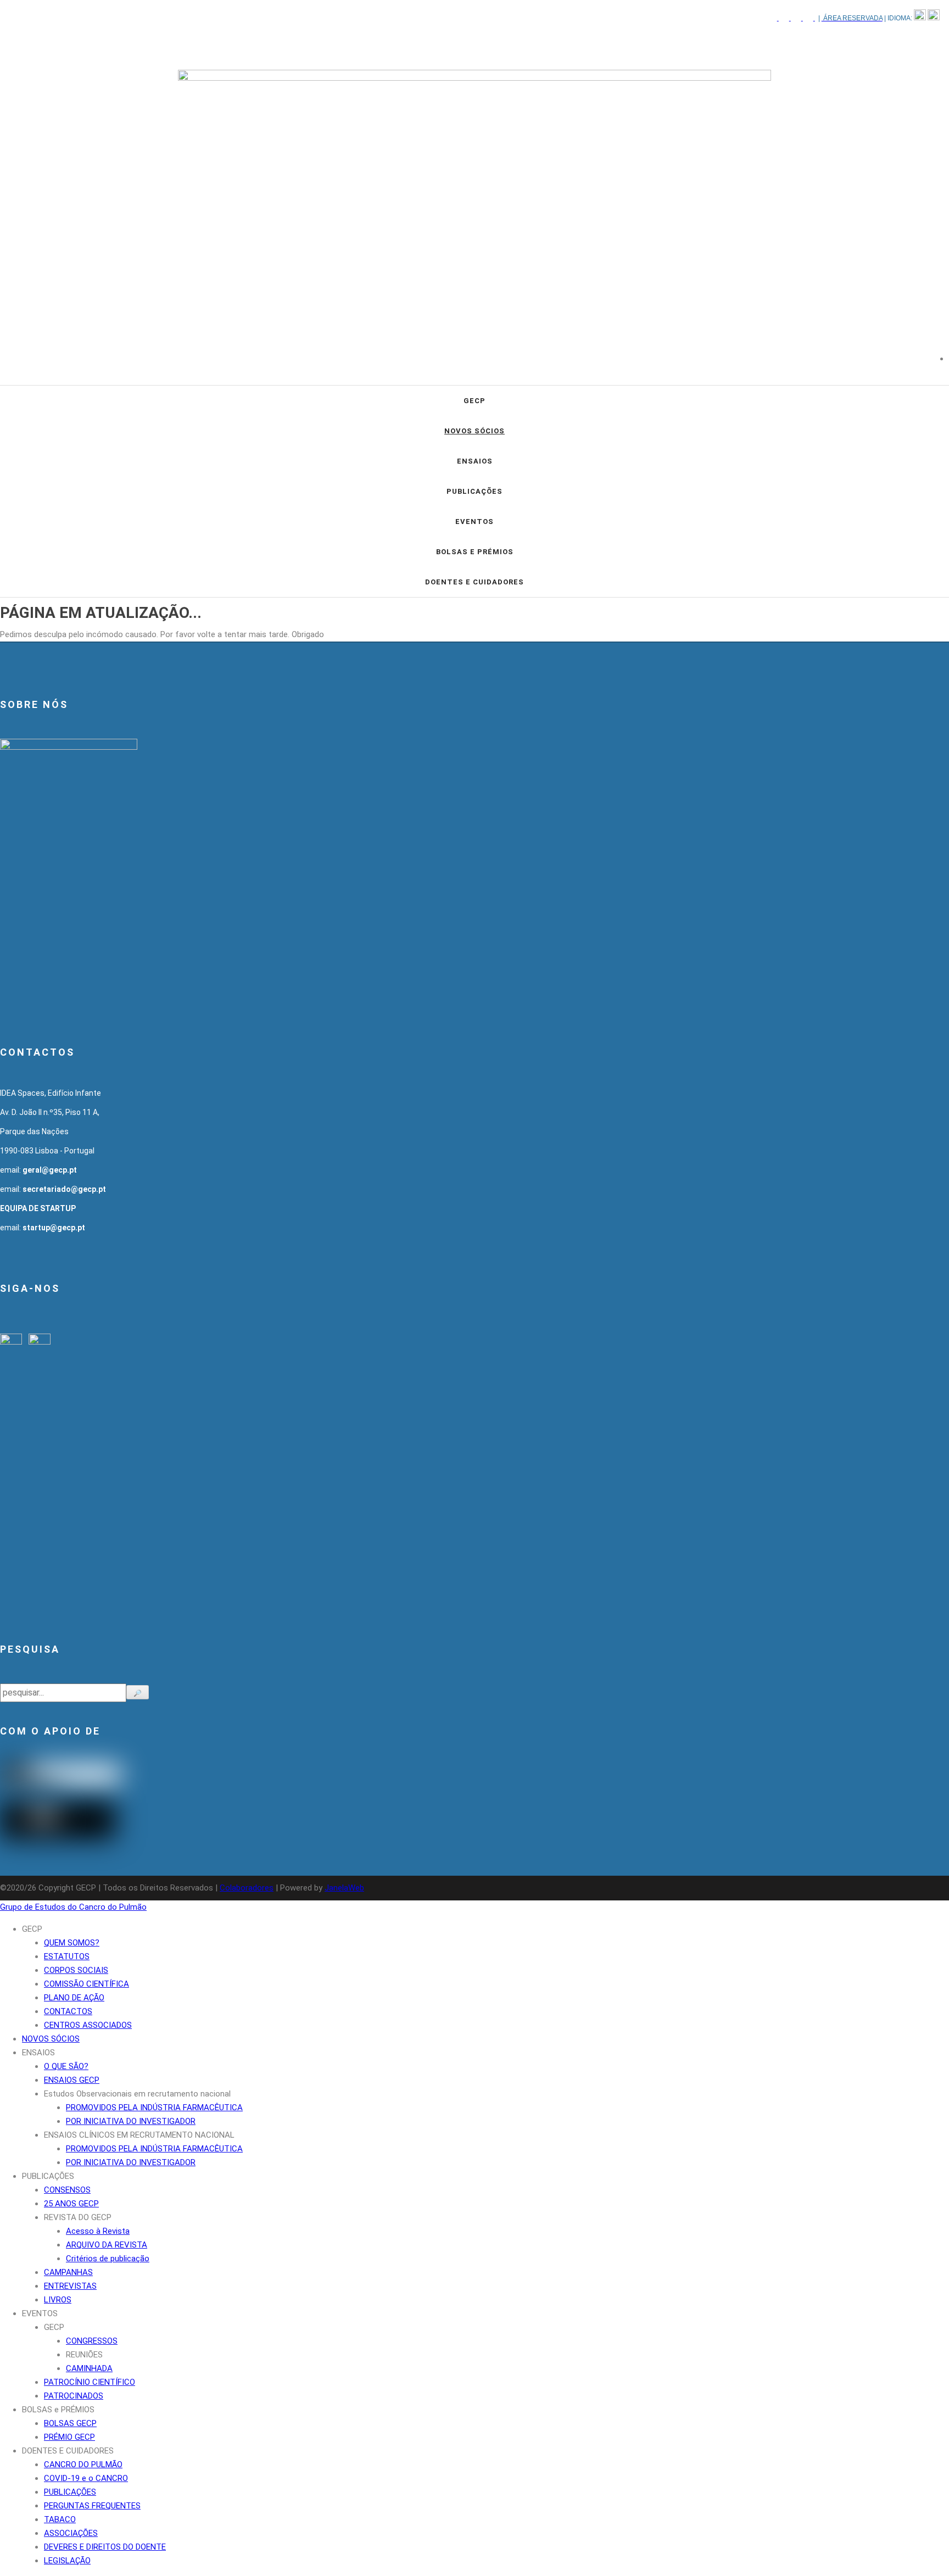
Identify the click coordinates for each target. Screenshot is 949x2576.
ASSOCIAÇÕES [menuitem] (71, 2533)
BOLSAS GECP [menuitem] (70, 2423)
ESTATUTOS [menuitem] (67, 1956)
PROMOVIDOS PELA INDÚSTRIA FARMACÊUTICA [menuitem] (154, 2107)
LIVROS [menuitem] (58, 2300)
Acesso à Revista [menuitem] (98, 2231)
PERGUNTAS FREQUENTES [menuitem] (92, 2506)
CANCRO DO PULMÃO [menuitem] (83, 2465)
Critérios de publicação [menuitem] (108, 2259)
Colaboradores (247, 1888)
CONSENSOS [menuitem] (67, 2190)
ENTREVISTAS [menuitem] (70, 2286)
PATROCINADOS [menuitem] (74, 2396)
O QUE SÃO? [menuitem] (66, 2066)
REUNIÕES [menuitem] (84, 2355)
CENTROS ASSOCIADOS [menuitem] (88, 2025)
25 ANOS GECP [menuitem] (71, 2204)
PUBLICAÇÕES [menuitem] (48, 2176)
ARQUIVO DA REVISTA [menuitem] (107, 2245)
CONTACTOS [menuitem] (68, 2011)
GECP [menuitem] (32, 1929)
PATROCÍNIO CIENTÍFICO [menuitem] (90, 2382)
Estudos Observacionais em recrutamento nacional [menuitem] (137, 2094)
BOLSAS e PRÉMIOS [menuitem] (58, 2410)
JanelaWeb (344, 1888)
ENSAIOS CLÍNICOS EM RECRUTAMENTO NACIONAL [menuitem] (139, 2135)
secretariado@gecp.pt (64, 1189)
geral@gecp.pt (50, 1170)
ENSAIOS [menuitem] (38, 2053)
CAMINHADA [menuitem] (89, 2368)
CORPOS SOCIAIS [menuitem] (76, 1970)
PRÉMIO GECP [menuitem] (69, 2437)
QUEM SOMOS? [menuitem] (72, 1943)
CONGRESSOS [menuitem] (92, 2341)
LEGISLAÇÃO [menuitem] (67, 2561)
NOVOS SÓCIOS (474, 431)
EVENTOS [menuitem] (40, 2313)
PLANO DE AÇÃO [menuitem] (74, 1998)
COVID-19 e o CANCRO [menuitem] (86, 2478)
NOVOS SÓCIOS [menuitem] (51, 2039)
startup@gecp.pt (54, 1228)
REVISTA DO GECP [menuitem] (78, 2217)
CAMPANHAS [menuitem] (68, 2272)
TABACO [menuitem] (60, 2519)
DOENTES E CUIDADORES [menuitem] (68, 2451)
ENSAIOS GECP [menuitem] (72, 2080)
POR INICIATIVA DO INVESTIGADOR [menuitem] (131, 2121)
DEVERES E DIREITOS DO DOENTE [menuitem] (105, 2547)
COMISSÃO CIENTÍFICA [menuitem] (86, 1984)
